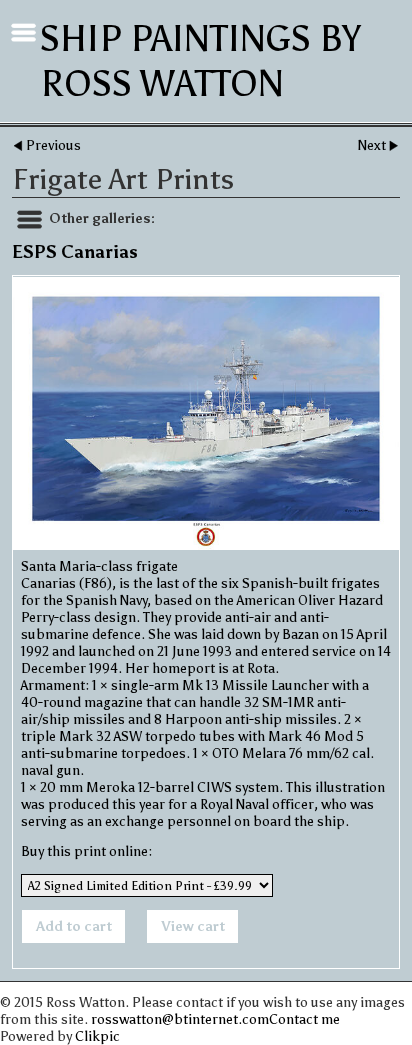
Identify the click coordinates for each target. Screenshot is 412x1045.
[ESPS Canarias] (206, 413)
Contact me (304, 1019)
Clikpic (97, 1036)
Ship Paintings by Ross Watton (200, 61)
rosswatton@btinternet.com (180, 1019)
